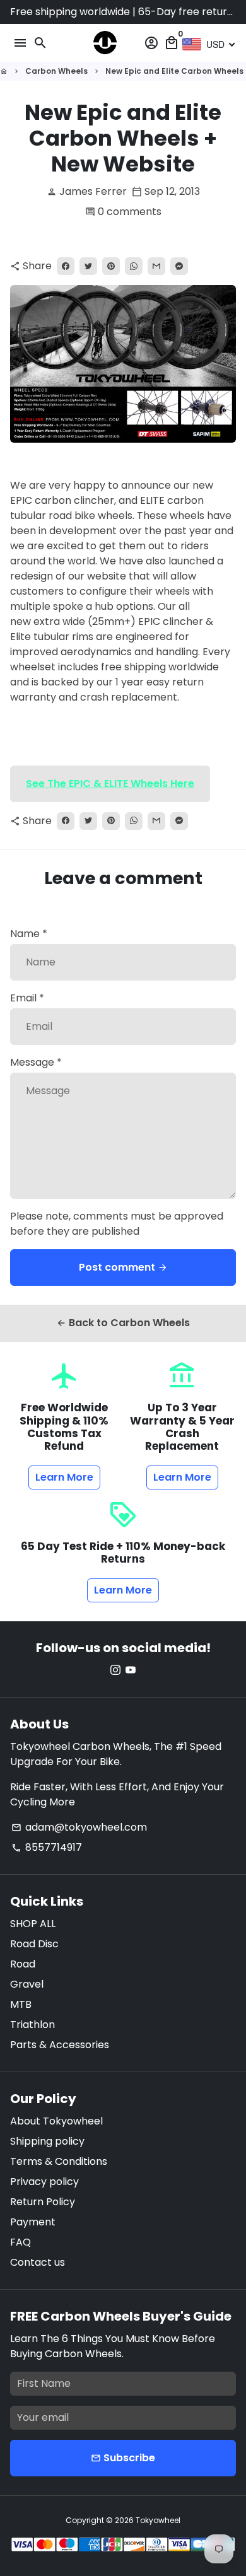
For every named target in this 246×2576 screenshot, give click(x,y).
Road (23, 1964)
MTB (21, 2004)
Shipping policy (47, 2141)
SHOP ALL (33, 1924)
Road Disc (34, 1944)
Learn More (64, 1477)
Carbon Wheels (56, 71)
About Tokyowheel (56, 2121)
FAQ (20, 2242)
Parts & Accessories (60, 2045)
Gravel (27, 1984)
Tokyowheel (158, 2520)
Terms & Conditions (59, 2161)
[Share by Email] (156, 266)
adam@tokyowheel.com (79, 1827)
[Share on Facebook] (66, 266)
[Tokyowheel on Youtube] (131, 1670)
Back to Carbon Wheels (123, 1323)
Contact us (38, 2262)
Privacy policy (44, 2182)
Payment (33, 2222)
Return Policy (43, 2202)
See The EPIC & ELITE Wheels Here (110, 784)
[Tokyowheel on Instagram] (115, 1670)
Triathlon (32, 2025)
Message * (36, 1062)
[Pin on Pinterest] (111, 266)
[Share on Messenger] (179, 266)
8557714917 (47, 1847)
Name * (29, 934)
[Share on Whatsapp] (134, 266)
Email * (27, 998)
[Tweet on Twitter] (88, 266)
